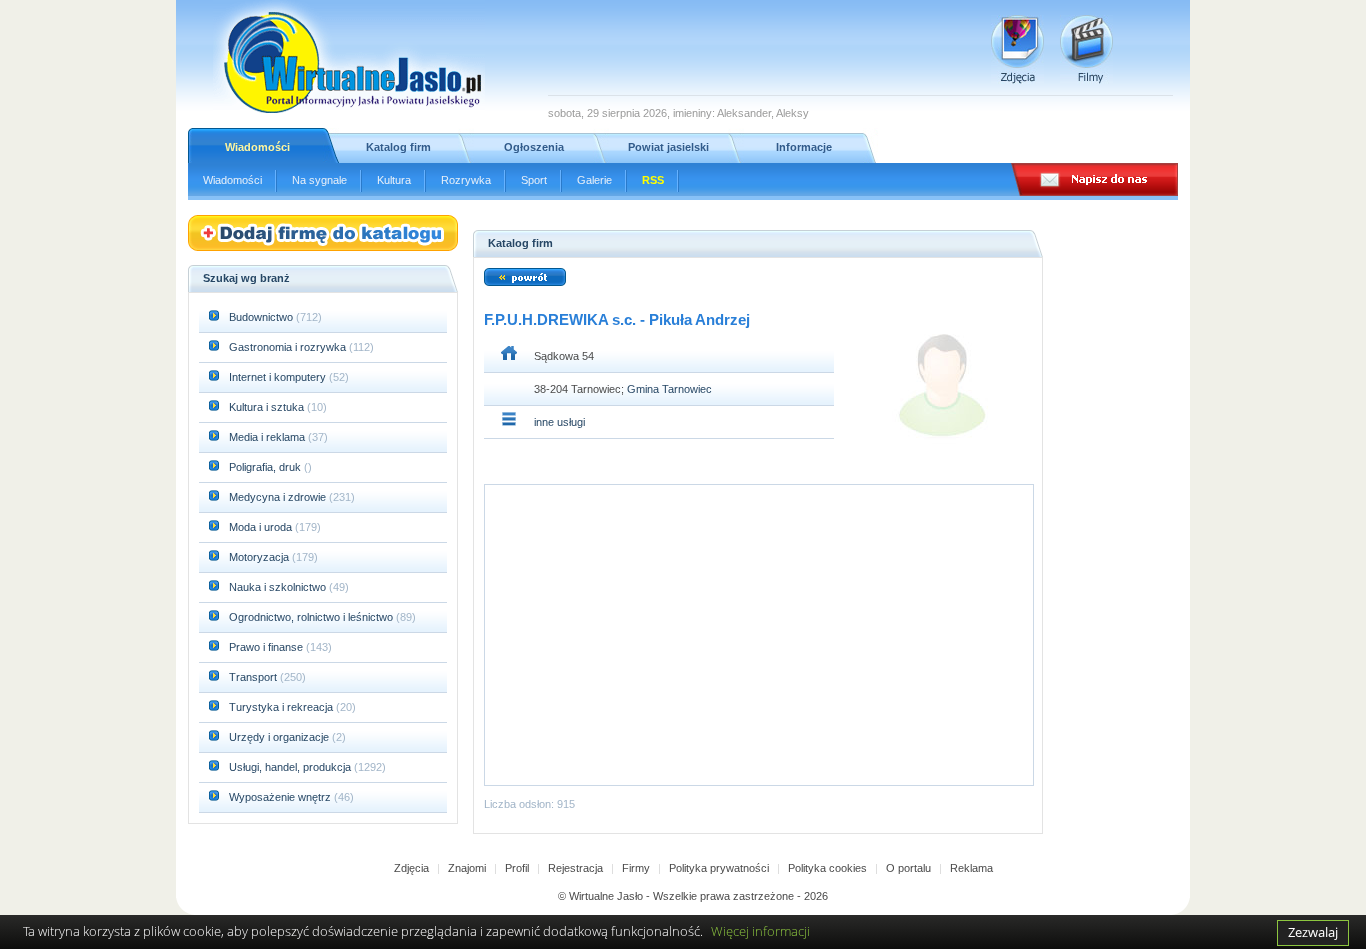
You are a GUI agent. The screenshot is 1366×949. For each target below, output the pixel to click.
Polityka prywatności (719, 868)
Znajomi (467, 868)
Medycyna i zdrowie (279, 497)
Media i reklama (268, 437)
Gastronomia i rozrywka (289, 347)
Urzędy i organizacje (280, 737)
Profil (517, 868)
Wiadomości (257, 147)
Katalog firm (398, 147)
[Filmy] (1086, 49)
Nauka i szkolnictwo (279, 587)
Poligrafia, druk (265, 467)
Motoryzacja (260, 557)
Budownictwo (262, 317)
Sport (534, 180)
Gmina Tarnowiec (669, 389)
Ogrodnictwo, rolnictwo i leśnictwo (312, 617)
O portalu (908, 868)
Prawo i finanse (267, 647)
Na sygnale (319, 180)
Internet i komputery (279, 377)
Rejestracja (575, 868)
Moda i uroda (262, 527)
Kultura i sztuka (268, 407)
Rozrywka (466, 180)
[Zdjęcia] (1017, 49)
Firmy (636, 868)
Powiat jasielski (668, 147)
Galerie (594, 180)
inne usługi (559, 422)
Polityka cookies (827, 868)
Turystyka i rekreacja (282, 707)
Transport (254, 677)
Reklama (971, 868)
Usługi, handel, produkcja (291, 767)
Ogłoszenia (534, 147)
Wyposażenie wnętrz (281, 797)
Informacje (804, 147)
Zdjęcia (411, 868)
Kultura (394, 180)
